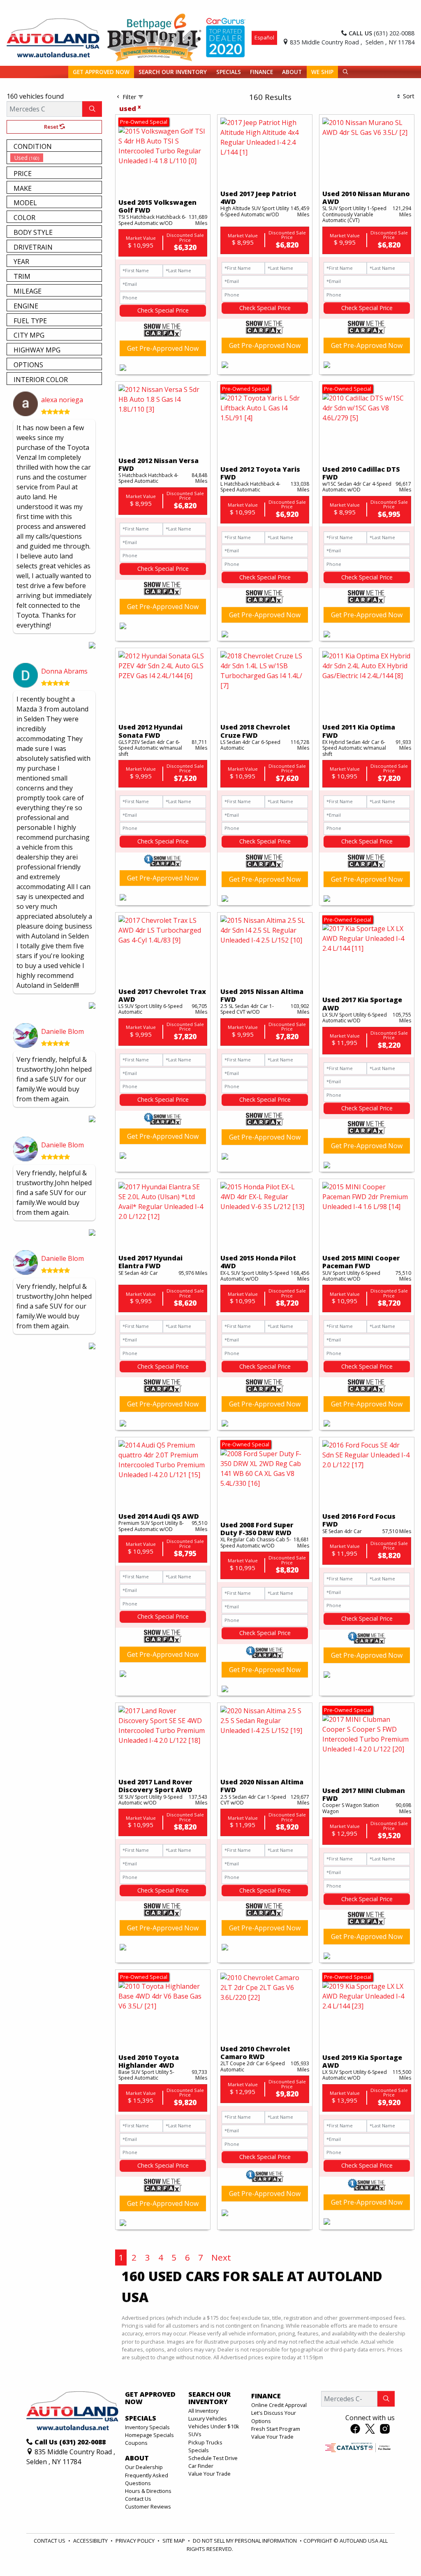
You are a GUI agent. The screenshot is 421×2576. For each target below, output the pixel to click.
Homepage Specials (149, 2435)
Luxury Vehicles (208, 2418)
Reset (52, 127)
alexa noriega (62, 400)
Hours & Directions (148, 2491)
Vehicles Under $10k (214, 2426)
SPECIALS (141, 2418)
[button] (101, 72)
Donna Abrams (64, 671)
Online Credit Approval (279, 2405)
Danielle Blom (62, 1031)
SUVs (195, 2434)
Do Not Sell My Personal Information (245, 2541)
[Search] (92, 109)
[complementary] (396, 2551)
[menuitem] (56, 158)
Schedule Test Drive (213, 2458)
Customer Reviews (148, 2507)
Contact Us (138, 2499)
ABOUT (137, 2458)
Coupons (136, 2443)
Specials (199, 2450)
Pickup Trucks (205, 2442)
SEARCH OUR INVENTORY (209, 2398)
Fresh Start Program (276, 2429)
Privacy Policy (136, 2541)
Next (221, 2257)
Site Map (174, 2541)
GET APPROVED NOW (150, 2398)
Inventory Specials (147, 2427)
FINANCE (266, 2396)
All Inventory (203, 2411)
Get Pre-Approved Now (163, 348)
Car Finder (201, 2466)
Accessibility (91, 2541)
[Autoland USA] (53, 37)
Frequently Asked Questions (147, 2479)
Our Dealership (144, 2467)
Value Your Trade (209, 2474)
